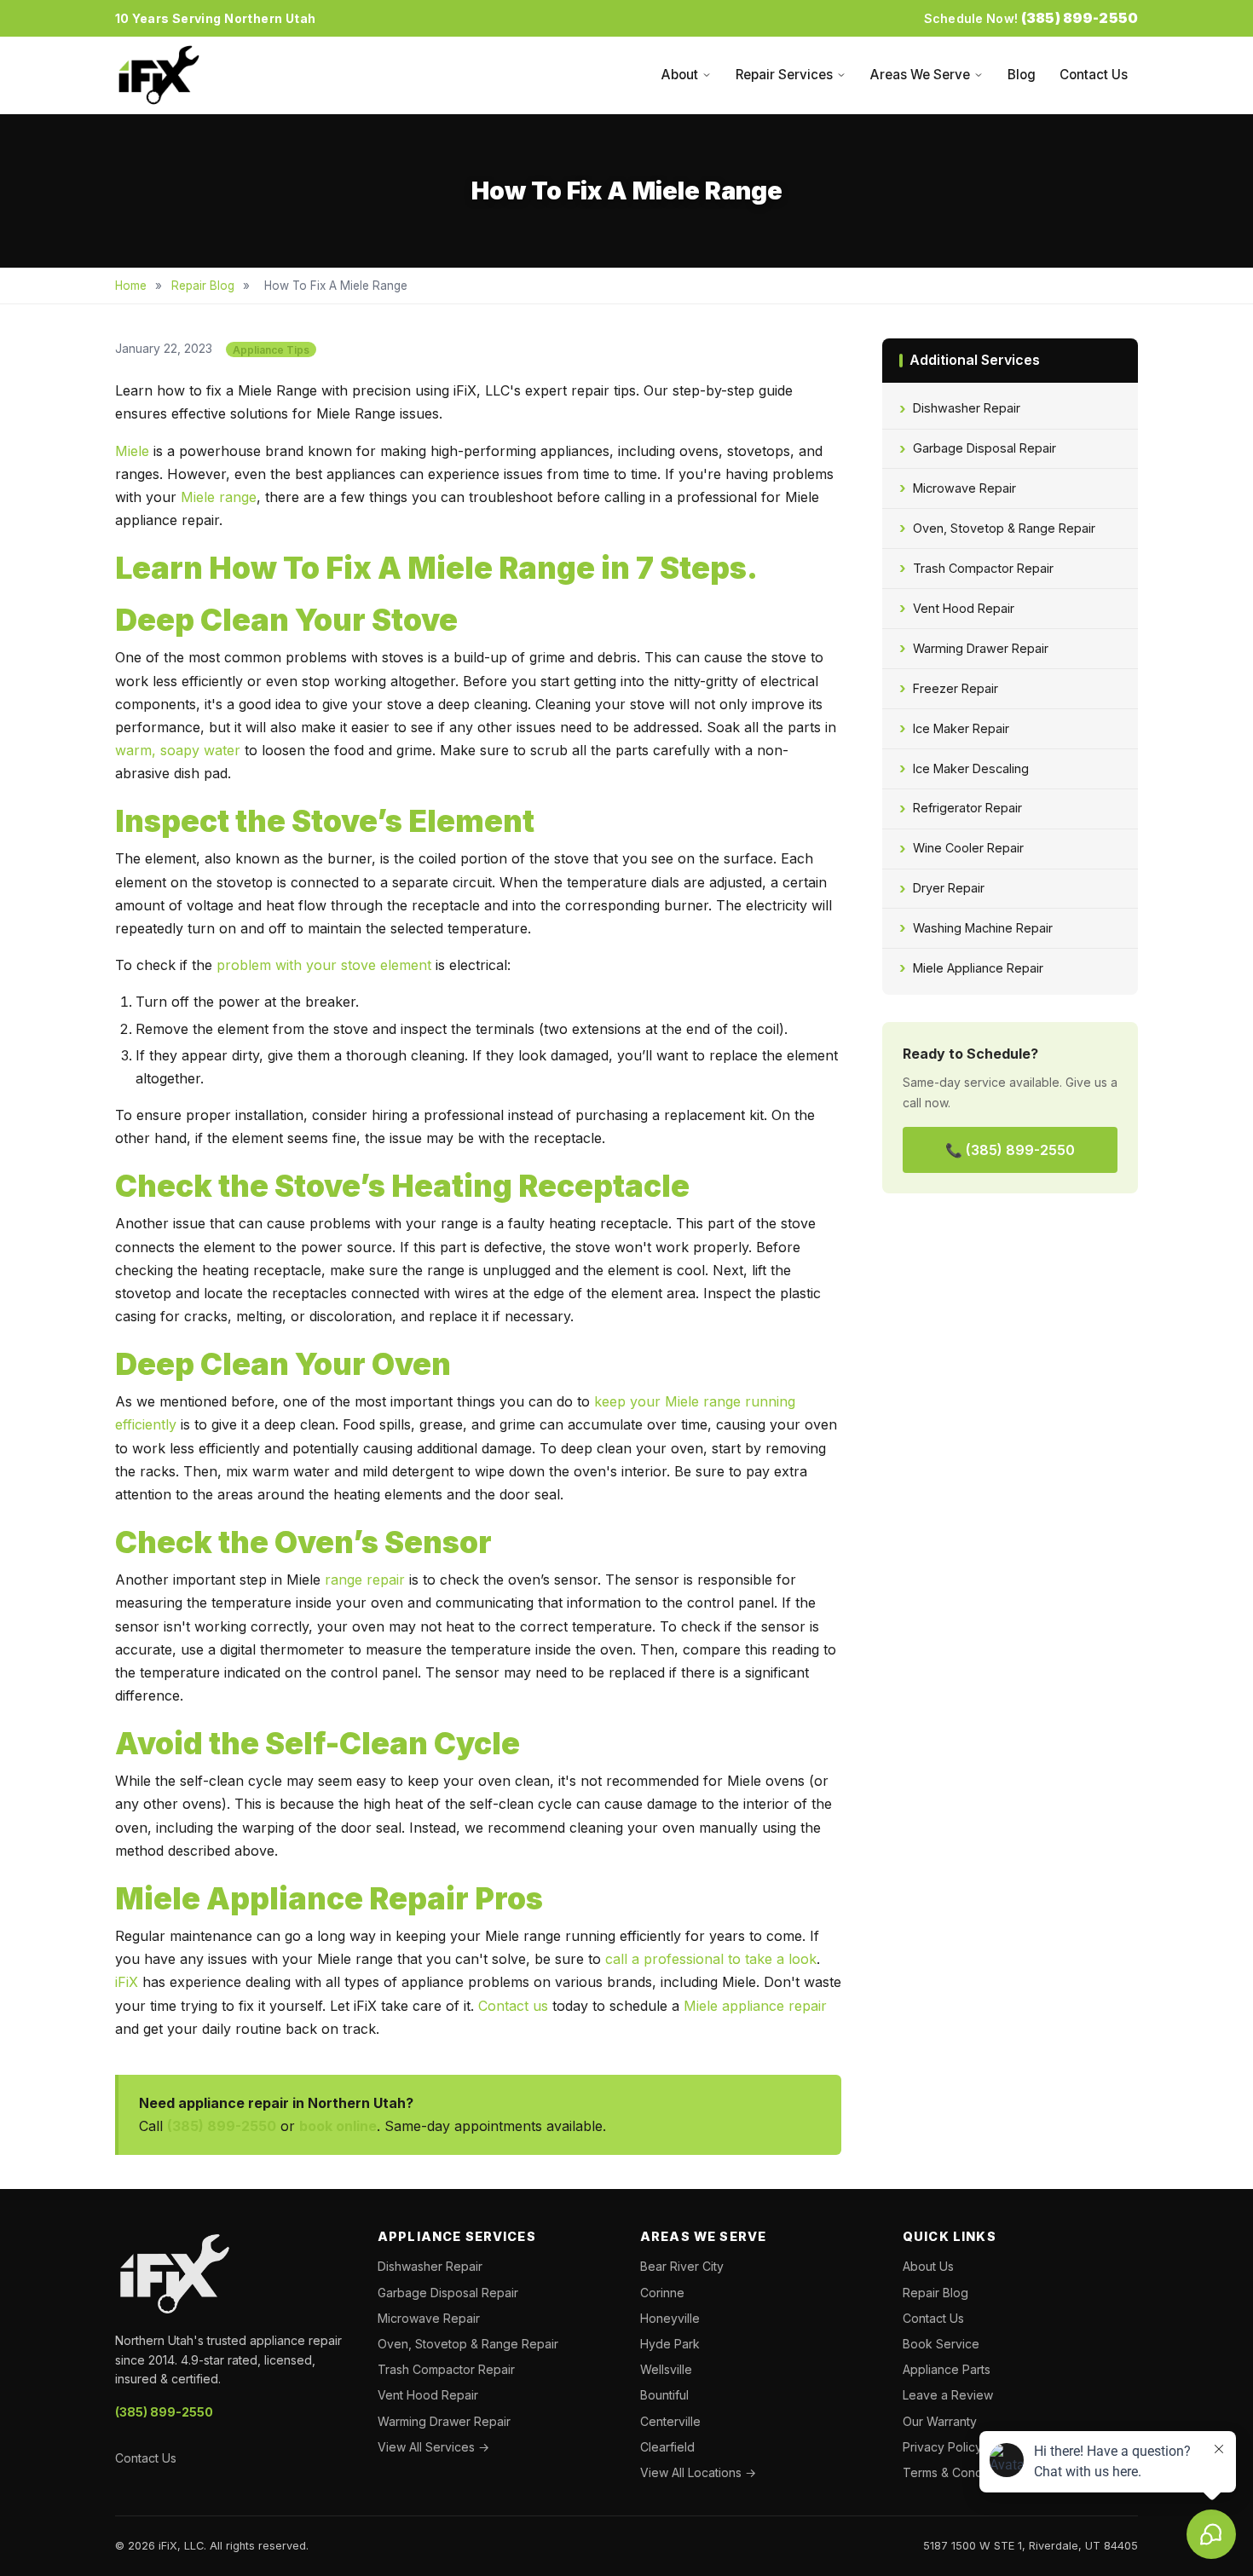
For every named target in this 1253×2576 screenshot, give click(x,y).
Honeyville (670, 2318)
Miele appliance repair (755, 2006)
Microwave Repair (964, 488)
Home (131, 286)
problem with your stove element (324, 965)
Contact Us (1094, 75)
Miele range (219, 497)
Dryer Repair (949, 888)
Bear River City (682, 2266)
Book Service (941, 2344)
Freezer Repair (956, 688)
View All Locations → (698, 2472)
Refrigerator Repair (967, 808)
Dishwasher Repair (967, 408)
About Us (928, 2266)
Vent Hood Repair (964, 608)
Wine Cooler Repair (968, 848)
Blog (1022, 75)
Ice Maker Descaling (971, 768)
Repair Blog (203, 286)
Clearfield (667, 2447)
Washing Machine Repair (983, 928)
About (680, 75)
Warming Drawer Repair (981, 648)
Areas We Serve (920, 75)
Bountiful (664, 2395)
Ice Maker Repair (961, 728)
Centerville (670, 2421)
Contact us (513, 2006)
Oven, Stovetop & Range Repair (1004, 528)
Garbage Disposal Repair (984, 448)
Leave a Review (948, 2395)
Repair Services (784, 75)
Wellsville (666, 2369)
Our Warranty (940, 2421)
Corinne (662, 2293)
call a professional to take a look (711, 1959)
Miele (132, 451)
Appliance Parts (947, 2369)
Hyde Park (670, 2344)
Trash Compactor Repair (983, 568)
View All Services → (433, 2447)
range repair (365, 1580)
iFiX (127, 1982)
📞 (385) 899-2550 (1010, 1150)
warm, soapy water (178, 750)
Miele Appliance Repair (978, 968)
